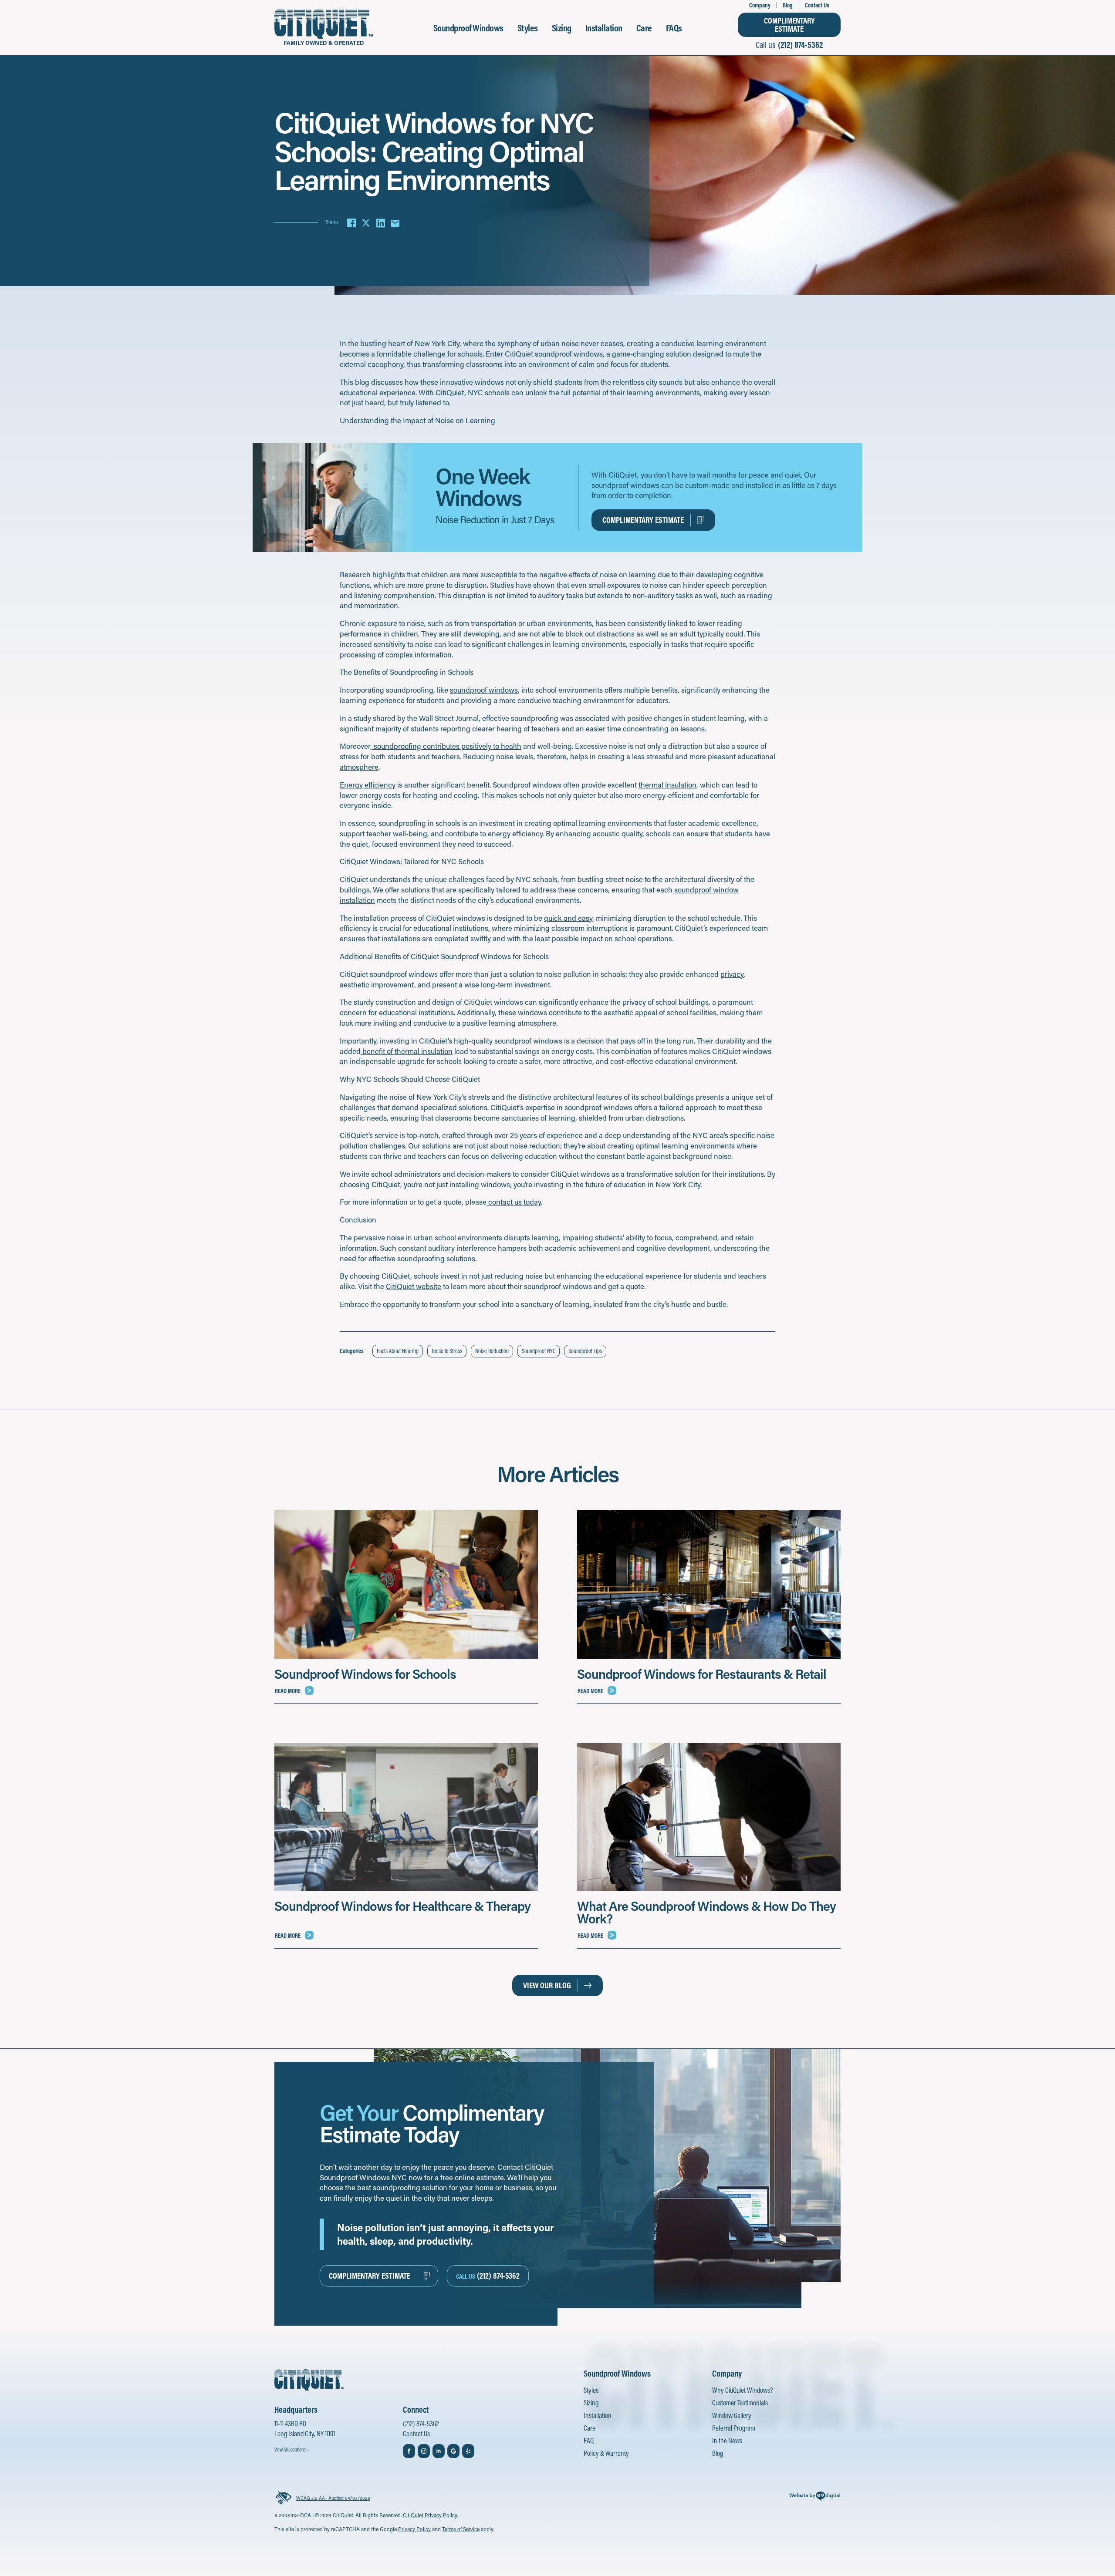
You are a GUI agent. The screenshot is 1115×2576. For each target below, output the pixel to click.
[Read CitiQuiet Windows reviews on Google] (453, 2451)
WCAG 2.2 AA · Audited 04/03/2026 (333, 2498)
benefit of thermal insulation (407, 1051)
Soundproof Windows (468, 28)
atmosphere (359, 767)
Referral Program (734, 2428)
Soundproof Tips (585, 1351)
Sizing (562, 28)
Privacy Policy (414, 2529)
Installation (604, 28)
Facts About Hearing (398, 1351)
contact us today (514, 1202)
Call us (789, 45)
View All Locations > (291, 2450)
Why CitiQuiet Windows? (742, 2390)
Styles (528, 28)
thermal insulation (667, 785)
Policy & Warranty (606, 2453)
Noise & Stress (447, 1351)
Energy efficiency (368, 785)
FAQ (589, 2440)
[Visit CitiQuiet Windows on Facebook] (409, 2451)
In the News (727, 2440)
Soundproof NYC (539, 1351)
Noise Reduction (492, 1351)
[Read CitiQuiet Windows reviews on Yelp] (468, 2451)
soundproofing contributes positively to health (447, 746)
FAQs (674, 28)
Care (644, 28)
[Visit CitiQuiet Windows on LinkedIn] (439, 2451)
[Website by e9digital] (815, 2498)
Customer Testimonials (740, 2403)
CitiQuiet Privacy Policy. (430, 2515)
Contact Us (817, 5)
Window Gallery (732, 2415)
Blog (788, 5)
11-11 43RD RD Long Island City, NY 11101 (305, 2429)
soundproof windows (484, 690)
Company (760, 5)
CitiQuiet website (414, 1286)
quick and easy (568, 918)
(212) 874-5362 (421, 2423)
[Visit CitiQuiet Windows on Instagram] (424, 2451)
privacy (732, 974)
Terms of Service (461, 2529)
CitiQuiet (449, 392)
